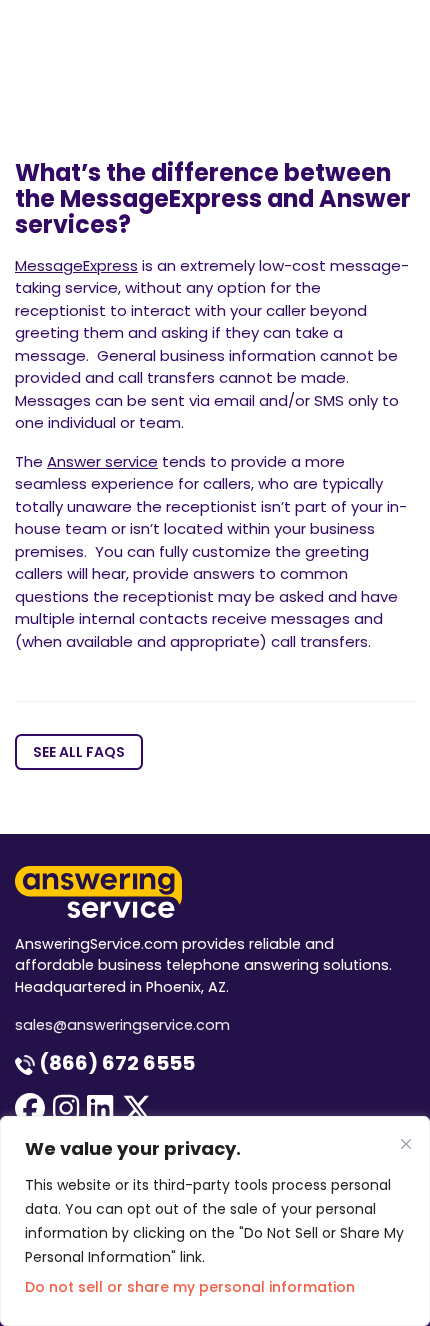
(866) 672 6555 (115, 1063)
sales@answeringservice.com (122, 1025)
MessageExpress (76, 265)
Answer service (102, 461)
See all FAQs (79, 752)
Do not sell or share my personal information (190, 1287)
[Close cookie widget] (406, 1144)
